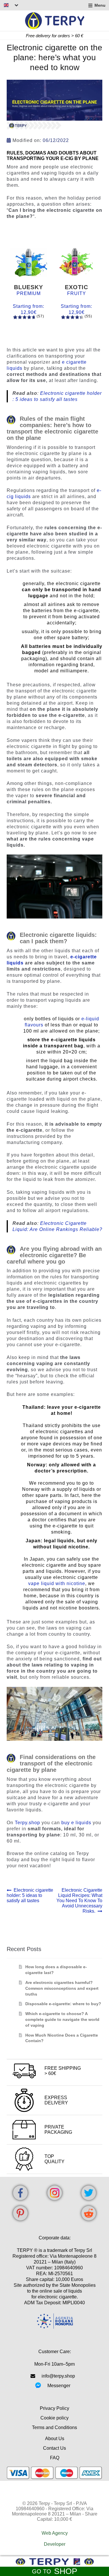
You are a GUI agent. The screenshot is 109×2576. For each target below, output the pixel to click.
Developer (55, 2544)
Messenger (59, 2386)
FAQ (55, 2458)
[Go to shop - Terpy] (54, 2562)
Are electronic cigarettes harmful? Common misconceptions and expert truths (62, 1988)
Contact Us (54, 2448)
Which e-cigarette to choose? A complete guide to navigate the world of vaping (62, 2019)
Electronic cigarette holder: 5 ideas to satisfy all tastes (30, 1895)
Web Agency (55, 2533)
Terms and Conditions (54, 2427)
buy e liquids (76, 1823)
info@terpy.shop (58, 2376)
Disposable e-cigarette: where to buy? (63, 2004)
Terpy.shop (27, 1823)
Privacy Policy (54, 2408)
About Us (55, 2439)
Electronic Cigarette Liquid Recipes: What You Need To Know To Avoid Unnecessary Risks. (79, 1901)
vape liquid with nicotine (57, 1583)
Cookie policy (54, 2418)
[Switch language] (11, 5)
